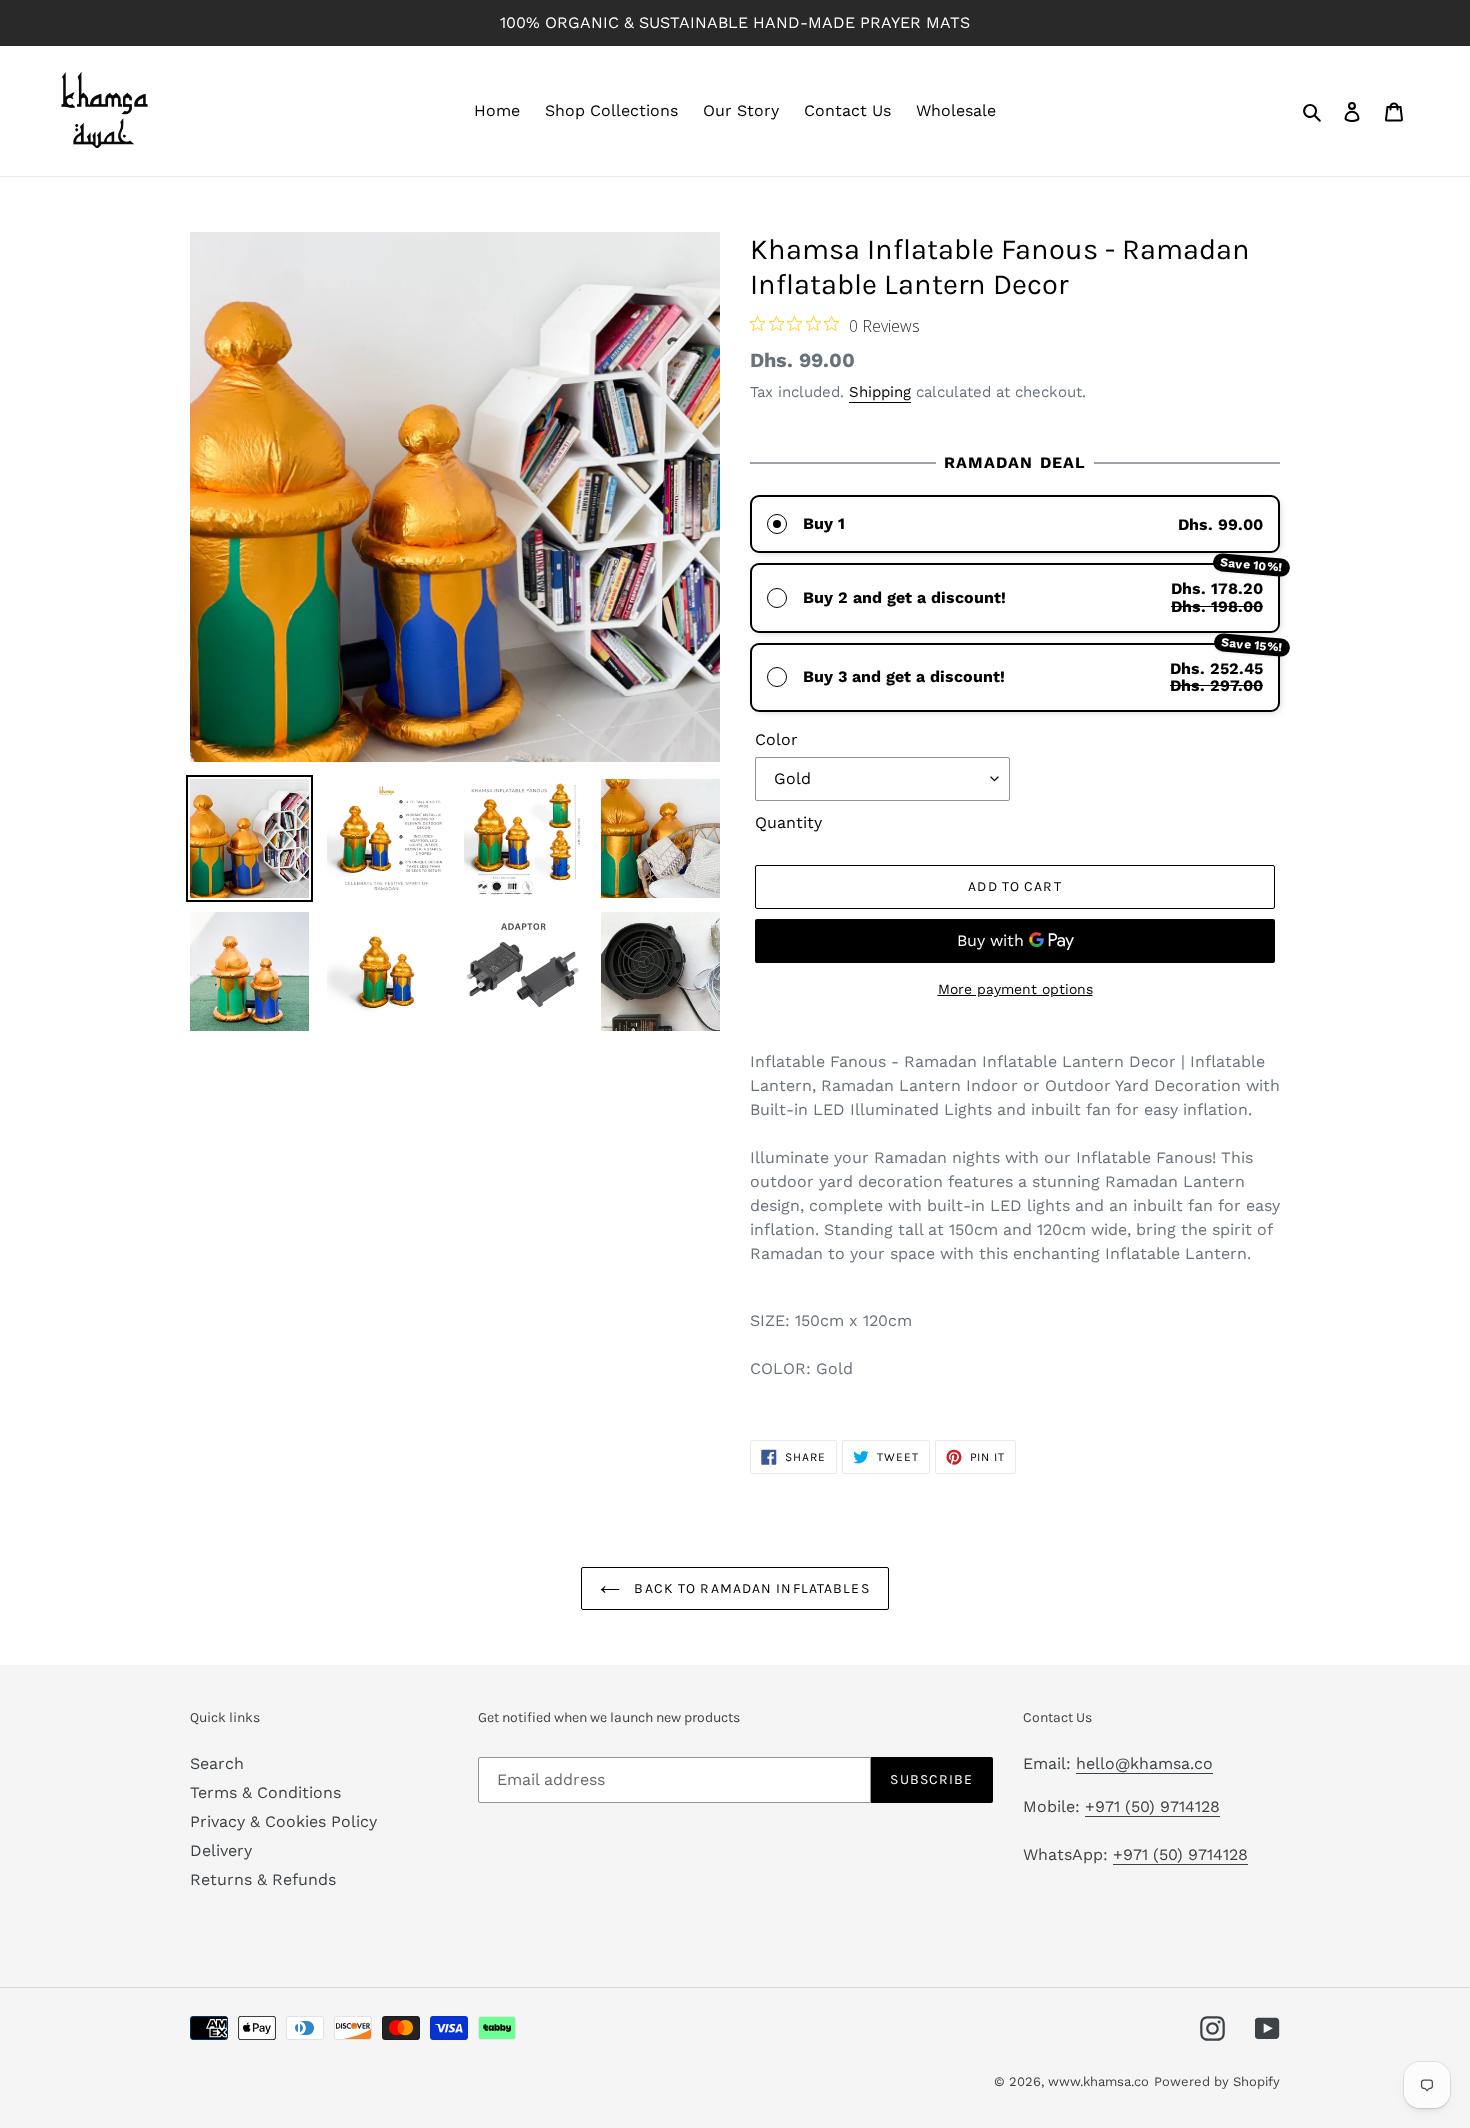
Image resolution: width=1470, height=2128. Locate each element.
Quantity (788, 822)
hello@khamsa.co (1144, 1763)
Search (217, 1763)
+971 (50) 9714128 (1152, 1806)
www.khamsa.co (1098, 2081)
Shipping (880, 392)
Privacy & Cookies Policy (283, 1821)
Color (776, 739)
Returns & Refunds (263, 1879)
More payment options (1015, 989)
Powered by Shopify (1217, 2081)
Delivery (221, 1850)
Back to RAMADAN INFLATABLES (749, 1588)
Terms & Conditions (265, 1792)
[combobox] (1015, 1321)
